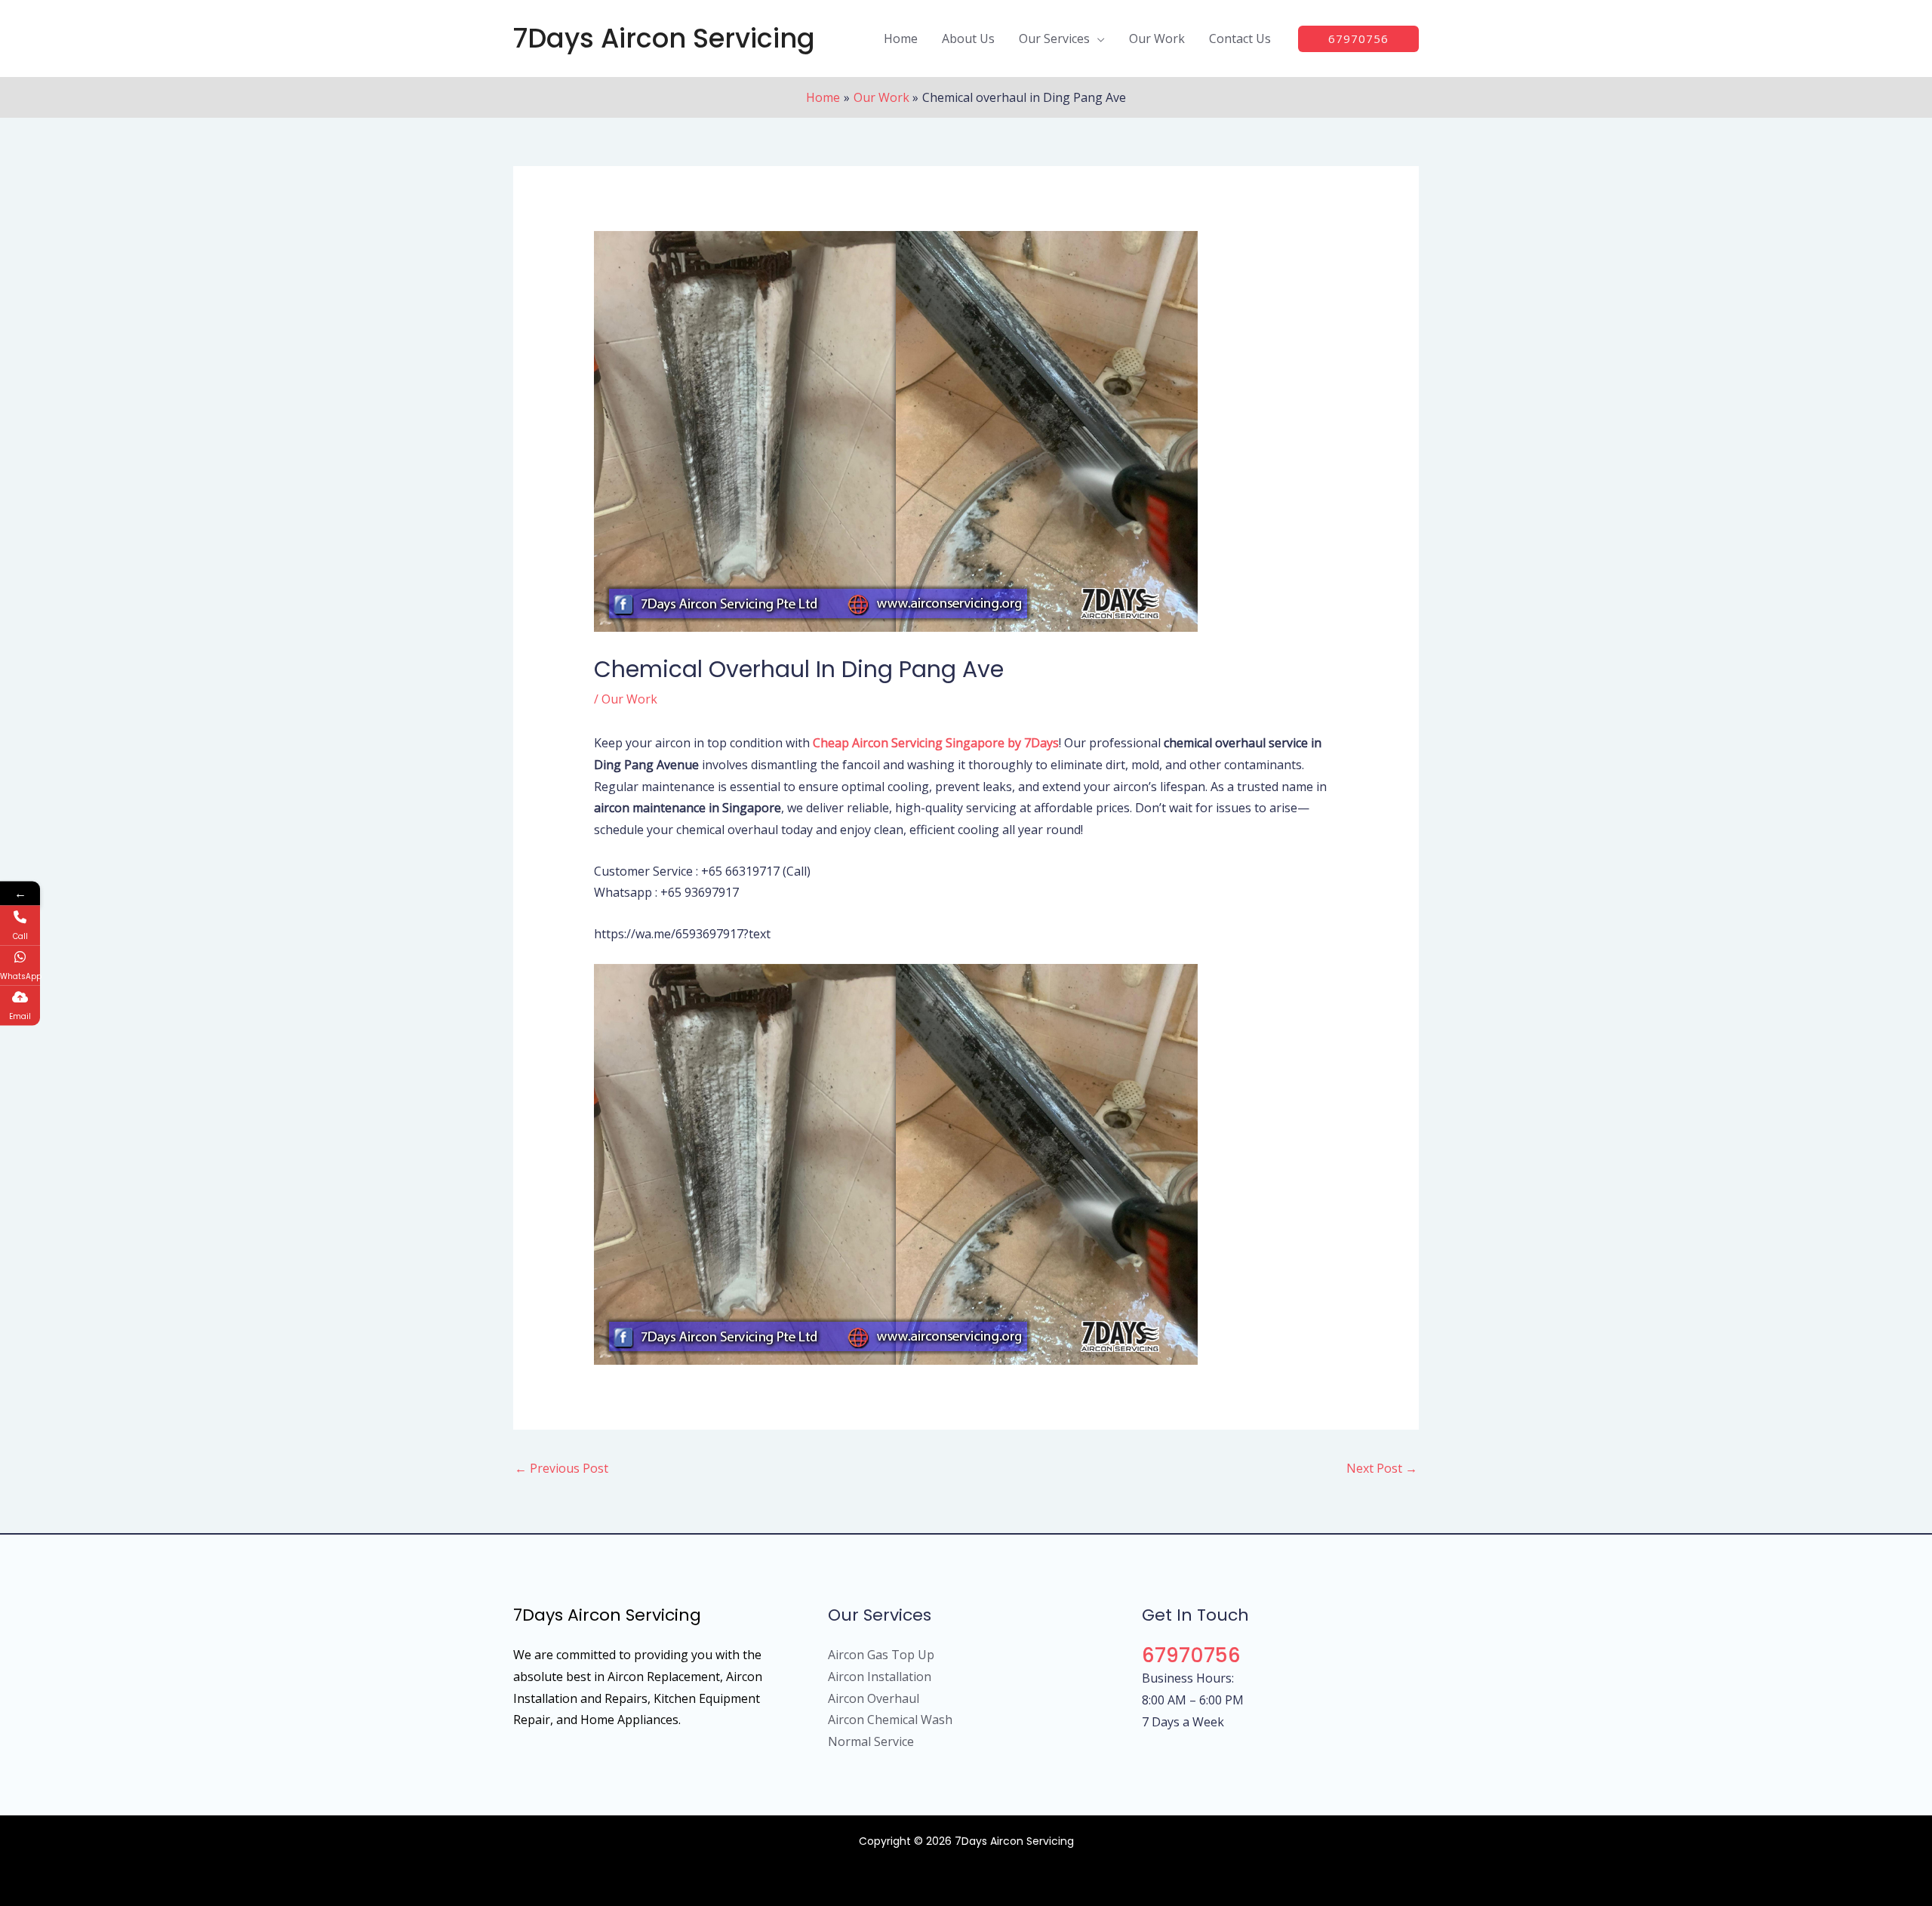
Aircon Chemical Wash (890, 1720)
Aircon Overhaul (874, 1698)
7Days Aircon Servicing (664, 38)
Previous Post (561, 1468)
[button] (1097, 38)
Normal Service (871, 1741)
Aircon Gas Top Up (881, 1655)
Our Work (629, 699)
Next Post (1382, 1468)
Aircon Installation (880, 1677)
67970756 (1191, 1655)
